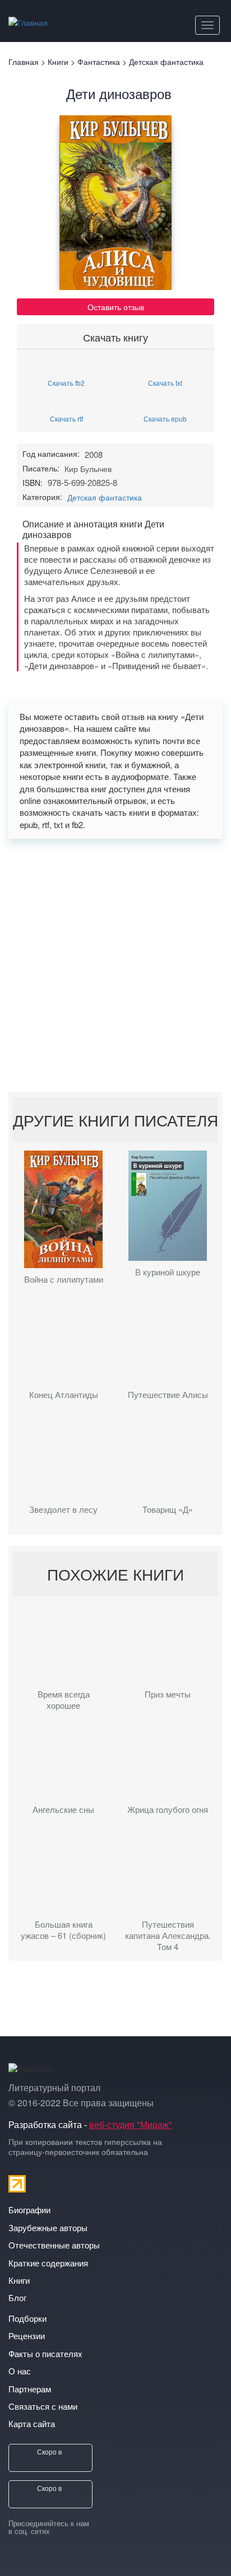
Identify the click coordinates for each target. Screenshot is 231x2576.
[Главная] (28, 20)
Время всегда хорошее (64, 1700)
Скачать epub (165, 418)
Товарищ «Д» (168, 1509)
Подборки (27, 2318)
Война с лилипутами (64, 1279)
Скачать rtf (66, 418)
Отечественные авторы (54, 2245)
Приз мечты (168, 1694)
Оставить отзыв (116, 307)
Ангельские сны (63, 1810)
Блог (17, 2297)
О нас (20, 2371)
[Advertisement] (115, 965)
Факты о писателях (45, 2353)
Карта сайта (32, 2423)
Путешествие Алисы (168, 1395)
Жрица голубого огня (168, 1810)
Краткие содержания (48, 2263)
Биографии (29, 2210)
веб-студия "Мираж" (131, 2124)
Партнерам (30, 2389)
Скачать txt (165, 382)
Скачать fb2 (66, 382)
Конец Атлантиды (64, 1395)
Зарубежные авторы (48, 2227)
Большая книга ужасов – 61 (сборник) (63, 1930)
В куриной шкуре (168, 1272)
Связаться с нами (43, 2406)
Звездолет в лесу (63, 1509)
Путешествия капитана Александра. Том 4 (168, 1935)
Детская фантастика (105, 497)
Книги (19, 2280)
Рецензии (27, 2336)
